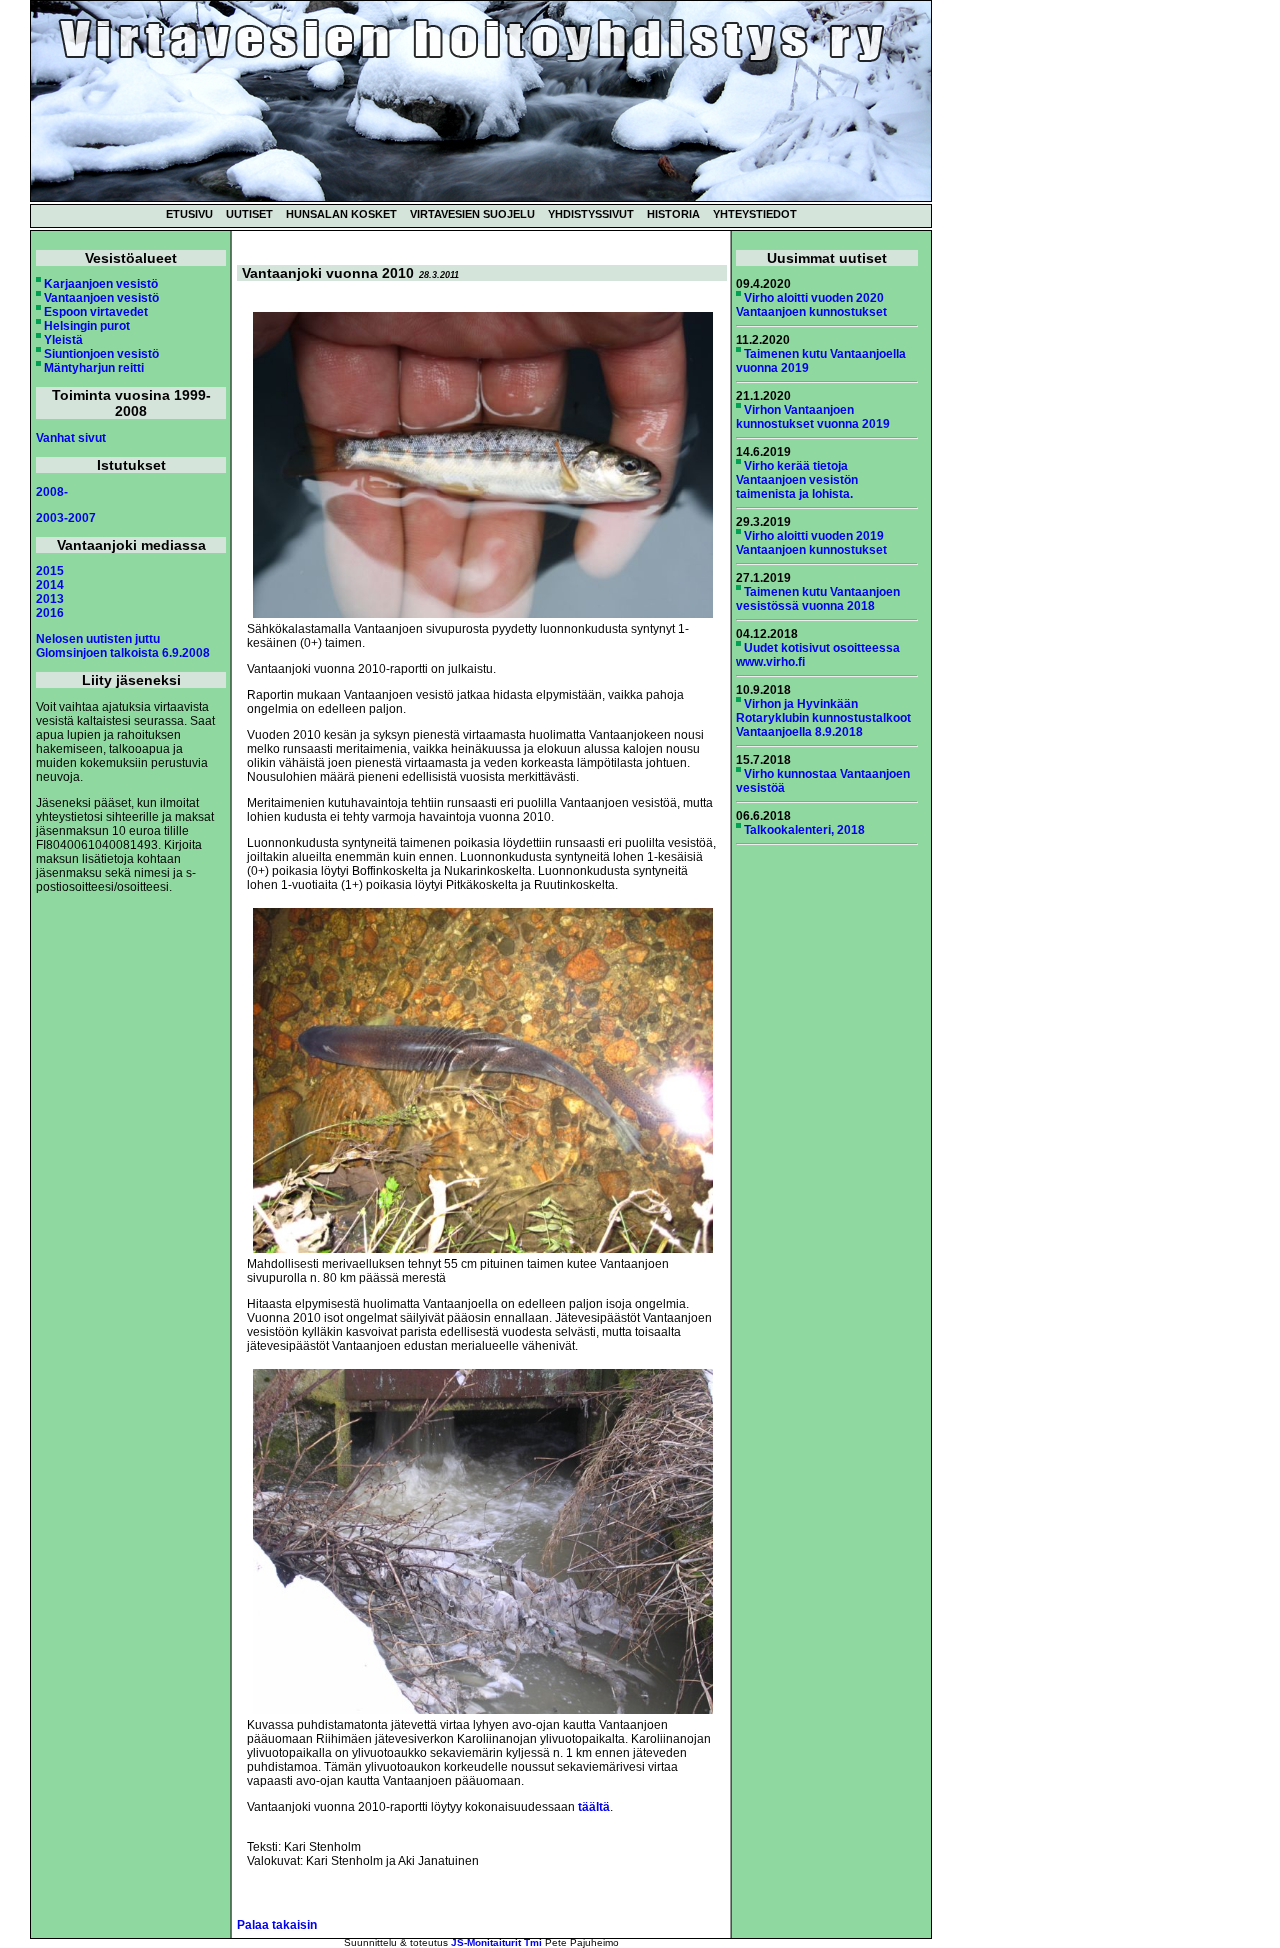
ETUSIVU (189, 214)
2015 (50, 571)
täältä (594, 1807)
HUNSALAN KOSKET (341, 214)
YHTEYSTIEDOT (755, 214)
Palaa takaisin (277, 1925)
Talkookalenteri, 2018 (804, 830)
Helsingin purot (87, 326)
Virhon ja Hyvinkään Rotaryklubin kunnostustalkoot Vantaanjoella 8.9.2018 (823, 718)
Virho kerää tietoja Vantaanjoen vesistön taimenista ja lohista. (797, 480)
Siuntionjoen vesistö (101, 354)
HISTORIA (673, 214)
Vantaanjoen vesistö (101, 298)
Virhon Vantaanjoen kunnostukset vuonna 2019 (813, 417)
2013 (50, 599)
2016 (50, 613)
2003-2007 (66, 518)
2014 (50, 585)
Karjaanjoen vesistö (101, 284)
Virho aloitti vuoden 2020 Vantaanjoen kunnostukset (811, 305)
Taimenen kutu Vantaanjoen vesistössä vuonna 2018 (818, 599)
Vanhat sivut (71, 438)
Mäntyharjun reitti (94, 368)
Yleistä (63, 340)
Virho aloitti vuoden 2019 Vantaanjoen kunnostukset (811, 543)
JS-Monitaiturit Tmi (496, 1942)
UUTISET (249, 214)
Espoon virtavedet (96, 312)
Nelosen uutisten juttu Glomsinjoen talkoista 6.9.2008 (123, 646)
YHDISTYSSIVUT (591, 214)
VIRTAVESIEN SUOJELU (472, 214)
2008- (52, 492)
